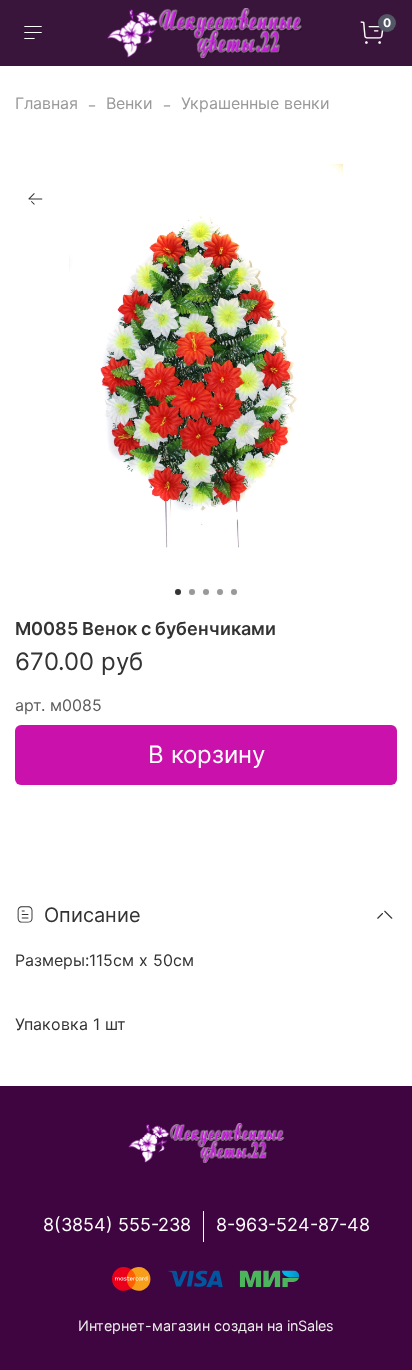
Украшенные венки (255, 103)
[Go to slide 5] (234, 592)
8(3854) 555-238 (117, 1224)
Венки (129, 103)
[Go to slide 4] (220, 592)
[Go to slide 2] (192, 592)
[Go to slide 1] (178, 592)
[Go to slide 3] (206, 592)
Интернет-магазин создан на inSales (206, 1325)
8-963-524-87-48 (293, 1224)
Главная (46, 103)
